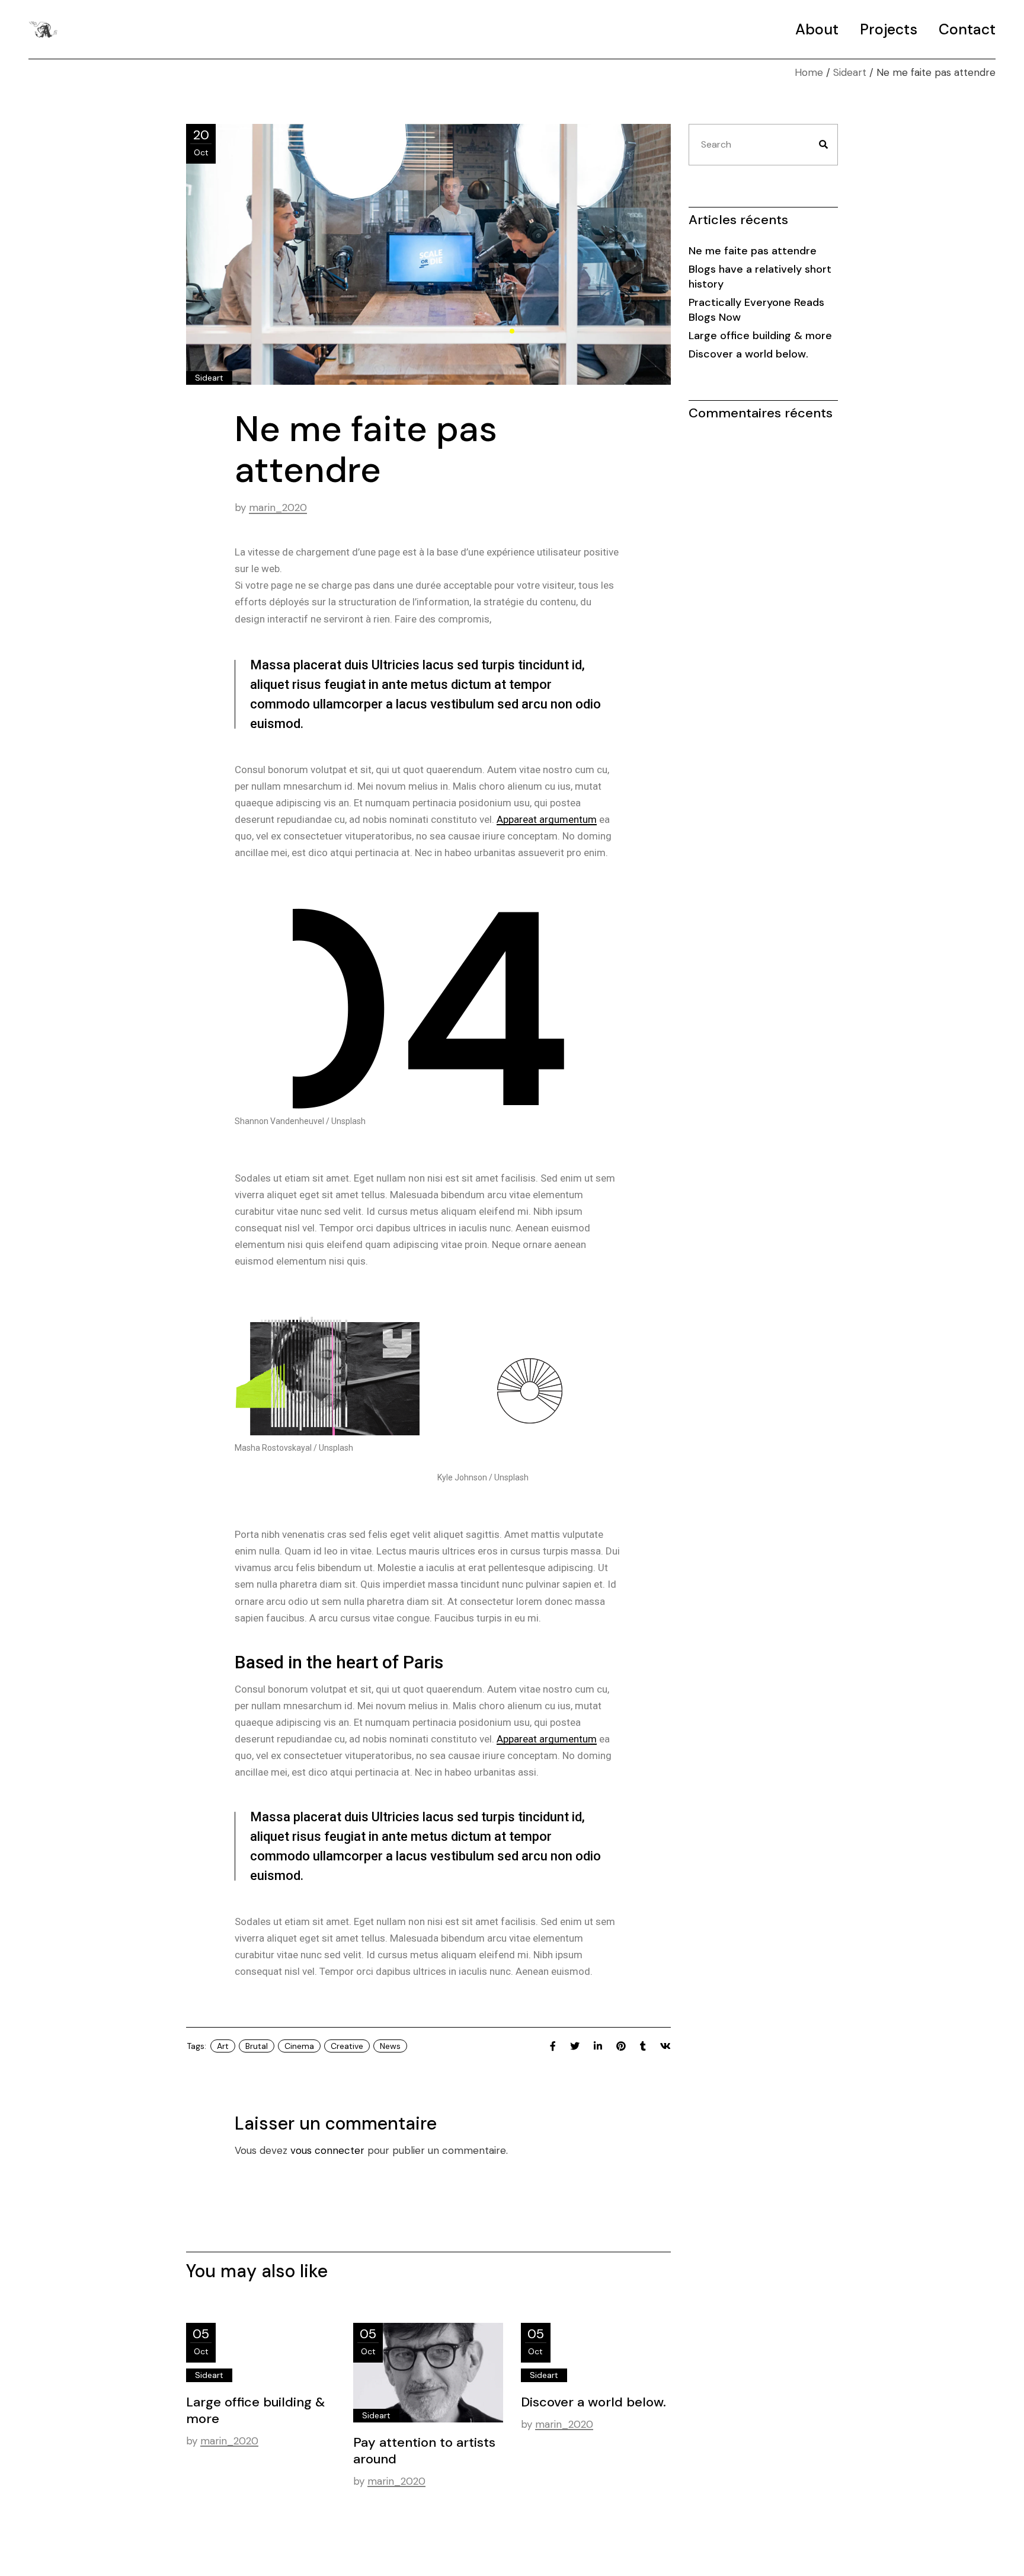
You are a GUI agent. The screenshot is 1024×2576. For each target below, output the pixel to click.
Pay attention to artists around (424, 2451)
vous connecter (327, 2150)
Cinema (299, 2046)
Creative (347, 2046)
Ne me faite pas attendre (753, 251)
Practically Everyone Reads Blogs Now (756, 310)
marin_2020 (278, 507)
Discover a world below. (593, 2402)
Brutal (257, 2046)
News (390, 2046)
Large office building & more (256, 2410)
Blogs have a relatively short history (760, 277)
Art (223, 2046)
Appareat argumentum (547, 819)
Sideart (850, 72)
